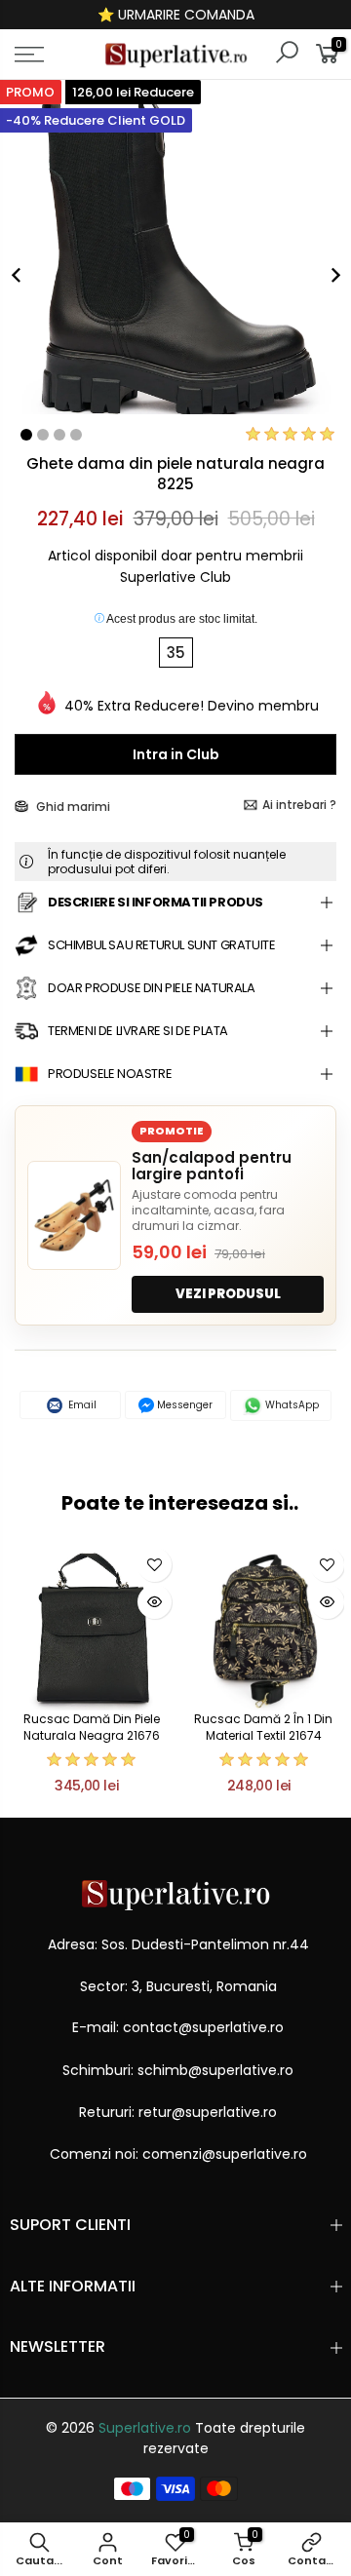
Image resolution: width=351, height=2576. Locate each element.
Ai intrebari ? (299, 805)
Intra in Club (176, 754)
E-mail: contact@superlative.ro (178, 2027)
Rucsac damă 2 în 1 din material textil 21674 (263, 1727)
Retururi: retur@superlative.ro (178, 2112)
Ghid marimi (72, 807)
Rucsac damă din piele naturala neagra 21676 (92, 1727)
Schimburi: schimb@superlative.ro (178, 2070)
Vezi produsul (228, 1294)
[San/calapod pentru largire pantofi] (74, 1215)
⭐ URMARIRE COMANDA (176, 15)
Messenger (183, 1405)
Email (81, 1405)
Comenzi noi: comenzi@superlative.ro (178, 2154)
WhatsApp (291, 1405)
